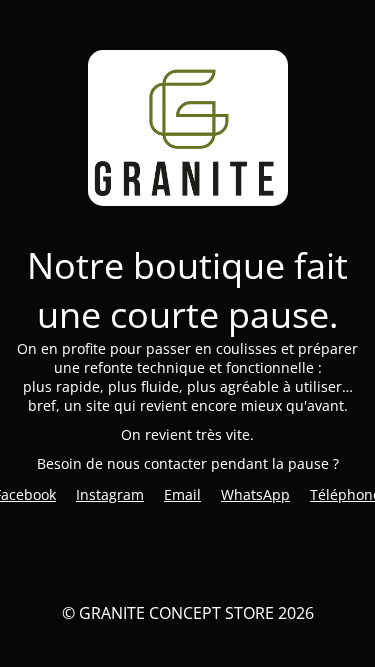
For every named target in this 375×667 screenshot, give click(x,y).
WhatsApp (255, 494)
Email (182, 494)
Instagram (110, 494)
